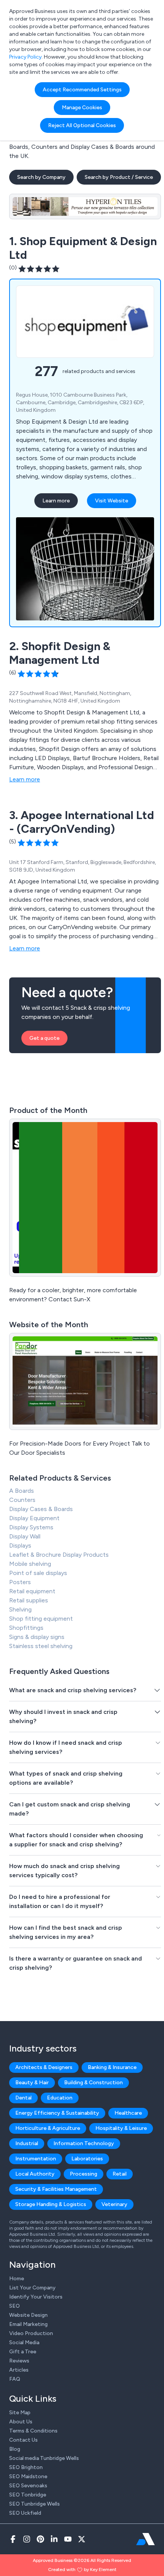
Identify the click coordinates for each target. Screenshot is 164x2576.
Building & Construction (93, 2083)
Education (60, 2098)
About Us (21, 2422)
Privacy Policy (25, 57)
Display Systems (31, 1527)
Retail (120, 2174)
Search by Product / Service (119, 177)
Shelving (20, 1609)
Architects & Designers (44, 2067)
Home (17, 2279)
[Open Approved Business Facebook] (13, 2539)
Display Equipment (34, 1518)
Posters (20, 1582)
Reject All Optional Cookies (82, 125)
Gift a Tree (23, 2352)
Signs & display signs (37, 1637)
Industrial (27, 2143)
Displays (20, 1545)
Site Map (20, 2413)
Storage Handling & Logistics (51, 2204)
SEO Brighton (26, 2467)
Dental (23, 2098)
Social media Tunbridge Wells (44, 2458)
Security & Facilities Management (56, 2189)
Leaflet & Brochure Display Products (59, 1555)
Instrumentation (36, 2159)
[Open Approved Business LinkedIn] (54, 2539)
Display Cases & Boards (41, 1509)
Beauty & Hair (32, 2083)
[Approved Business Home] (146, 2539)
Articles (19, 2370)
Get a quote (44, 1038)
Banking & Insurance (112, 2067)
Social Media (24, 2342)
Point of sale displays (38, 1573)
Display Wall (25, 1536)
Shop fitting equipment (41, 1619)
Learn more (56, 501)
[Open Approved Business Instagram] (27, 2539)
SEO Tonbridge (28, 2495)
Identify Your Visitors (36, 2297)
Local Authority (35, 2174)
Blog (15, 2449)
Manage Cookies (82, 108)
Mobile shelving (30, 1564)
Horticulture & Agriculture (48, 2128)
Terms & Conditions (33, 2431)
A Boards (22, 1491)
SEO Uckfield (25, 2513)
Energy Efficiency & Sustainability (57, 2113)
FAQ (15, 2379)
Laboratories (87, 2159)
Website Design (28, 2315)
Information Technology (84, 2143)
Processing (84, 2174)
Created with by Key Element (82, 2570)
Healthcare (128, 2113)
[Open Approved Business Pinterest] (40, 2539)
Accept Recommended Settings (82, 90)
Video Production (31, 2333)
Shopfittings (26, 1628)
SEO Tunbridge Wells (35, 2504)
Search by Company (41, 177)
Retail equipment (32, 1591)
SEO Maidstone (28, 2476)
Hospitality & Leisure (121, 2128)
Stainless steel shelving (41, 1646)
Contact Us (23, 2440)
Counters (22, 1500)
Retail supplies (29, 1600)
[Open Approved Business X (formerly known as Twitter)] (82, 2539)
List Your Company (32, 2288)
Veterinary (114, 2204)
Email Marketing (28, 2324)
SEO (14, 2306)
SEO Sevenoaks (28, 2486)
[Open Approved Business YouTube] (68, 2539)
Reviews (19, 2361)
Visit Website (112, 501)
